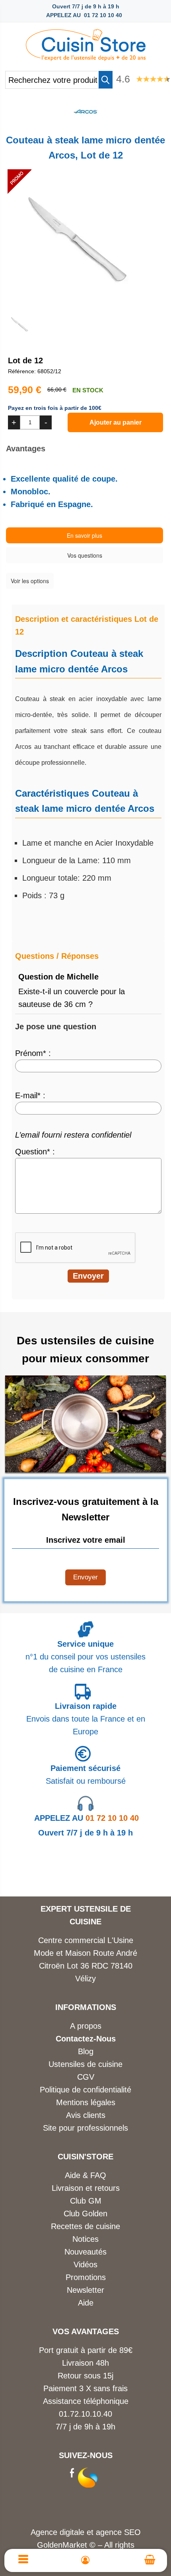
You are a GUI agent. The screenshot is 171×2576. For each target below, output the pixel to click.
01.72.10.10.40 (85, 2414)
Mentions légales (86, 2102)
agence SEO (118, 2532)
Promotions (86, 2277)
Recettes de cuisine (85, 2226)
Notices (85, 2239)
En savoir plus (85, 535)
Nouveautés (85, 2252)
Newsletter (85, 2290)
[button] (106, 80)
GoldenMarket (63, 2545)
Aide (86, 2303)
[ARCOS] (85, 121)
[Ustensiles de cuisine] (85, 43)
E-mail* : (30, 1095)
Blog (86, 2051)
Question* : (35, 1152)
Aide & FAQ (85, 2175)
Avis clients (86, 2115)
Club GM (86, 2201)
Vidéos (85, 2265)
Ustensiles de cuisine (85, 2064)
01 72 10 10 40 (86, 1818)
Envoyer (85, 1577)
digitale (72, 2532)
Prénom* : (33, 1053)
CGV (86, 2077)
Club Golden (85, 2214)
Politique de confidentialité (85, 2090)
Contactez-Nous (86, 2039)
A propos (86, 2026)
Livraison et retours (86, 2188)
